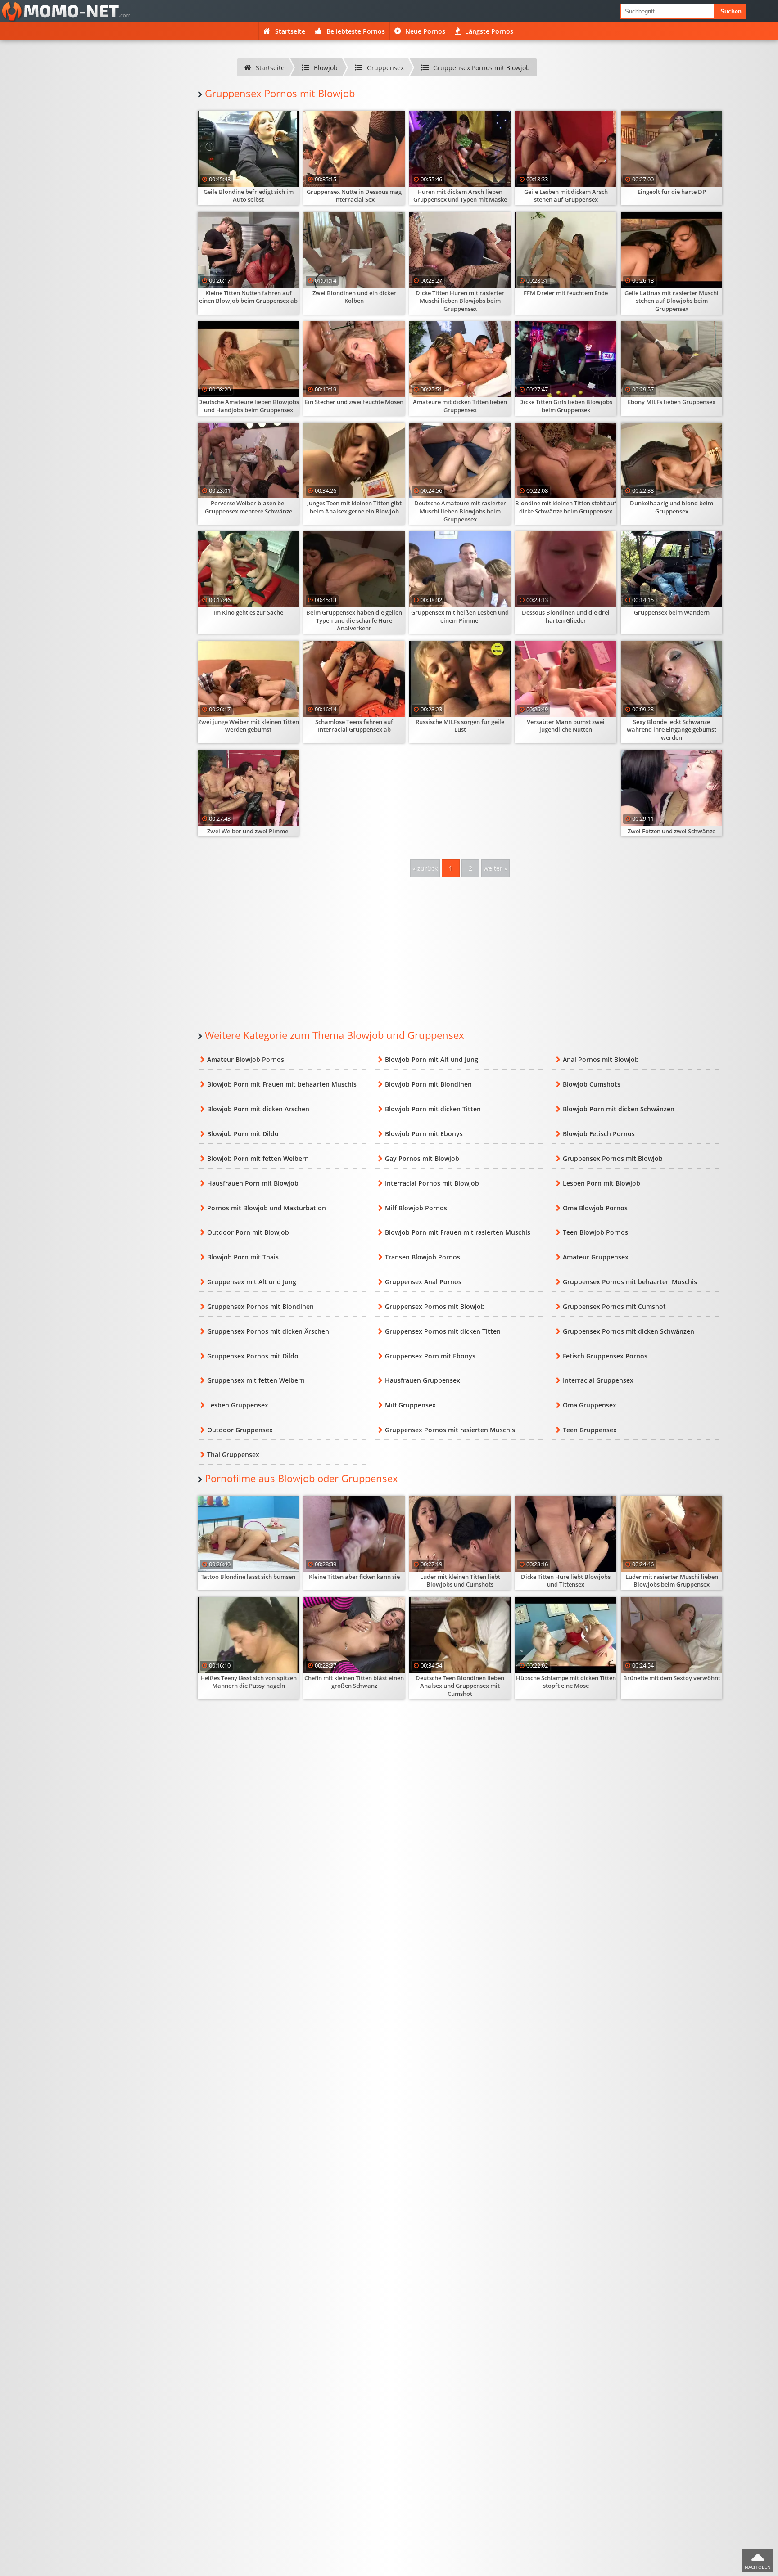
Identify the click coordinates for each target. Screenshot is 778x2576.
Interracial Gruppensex (598, 1380)
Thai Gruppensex (233, 1454)
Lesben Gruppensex (238, 1405)
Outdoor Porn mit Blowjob (248, 1232)
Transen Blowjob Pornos (423, 1257)
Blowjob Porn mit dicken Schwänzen (619, 1109)
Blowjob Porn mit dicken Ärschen (258, 1109)
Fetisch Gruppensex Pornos (605, 1356)
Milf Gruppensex (410, 1405)
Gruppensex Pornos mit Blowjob (613, 1158)
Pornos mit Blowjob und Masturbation (267, 1208)
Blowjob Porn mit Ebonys (424, 1134)
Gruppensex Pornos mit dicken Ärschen (268, 1331)
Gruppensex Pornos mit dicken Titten (443, 1331)
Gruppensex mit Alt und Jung (252, 1282)
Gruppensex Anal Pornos (423, 1282)
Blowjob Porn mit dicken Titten (433, 1109)
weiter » (495, 868)
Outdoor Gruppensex (240, 1430)
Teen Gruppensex (590, 1430)
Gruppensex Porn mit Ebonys (430, 1356)
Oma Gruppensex (590, 1405)
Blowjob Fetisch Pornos (599, 1134)
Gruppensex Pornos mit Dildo (253, 1356)
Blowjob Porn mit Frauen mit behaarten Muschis (282, 1084)
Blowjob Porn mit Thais (243, 1257)
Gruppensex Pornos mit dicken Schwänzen (629, 1331)
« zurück (425, 868)
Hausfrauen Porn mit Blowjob (253, 1183)
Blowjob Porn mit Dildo (243, 1134)
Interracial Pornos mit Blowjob (432, 1183)
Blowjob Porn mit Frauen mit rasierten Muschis (458, 1232)
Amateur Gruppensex (596, 1257)
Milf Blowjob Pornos (416, 1208)
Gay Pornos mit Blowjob (422, 1158)
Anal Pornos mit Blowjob (601, 1059)
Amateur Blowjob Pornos (246, 1059)
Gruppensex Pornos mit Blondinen (260, 1306)
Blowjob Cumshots (592, 1084)
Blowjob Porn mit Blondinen (428, 1084)
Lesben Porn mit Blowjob (602, 1183)
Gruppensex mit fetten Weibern (256, 1380)
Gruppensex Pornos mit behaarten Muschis (630, 1282)
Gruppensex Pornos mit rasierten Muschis (450, 1430)
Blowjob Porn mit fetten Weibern (258, 1158)
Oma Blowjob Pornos (595, 1208)
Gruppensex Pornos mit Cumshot (614, 1306)
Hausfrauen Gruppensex (423, 1380)
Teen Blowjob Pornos (595, 1232)
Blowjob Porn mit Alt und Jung (432, 1059)
